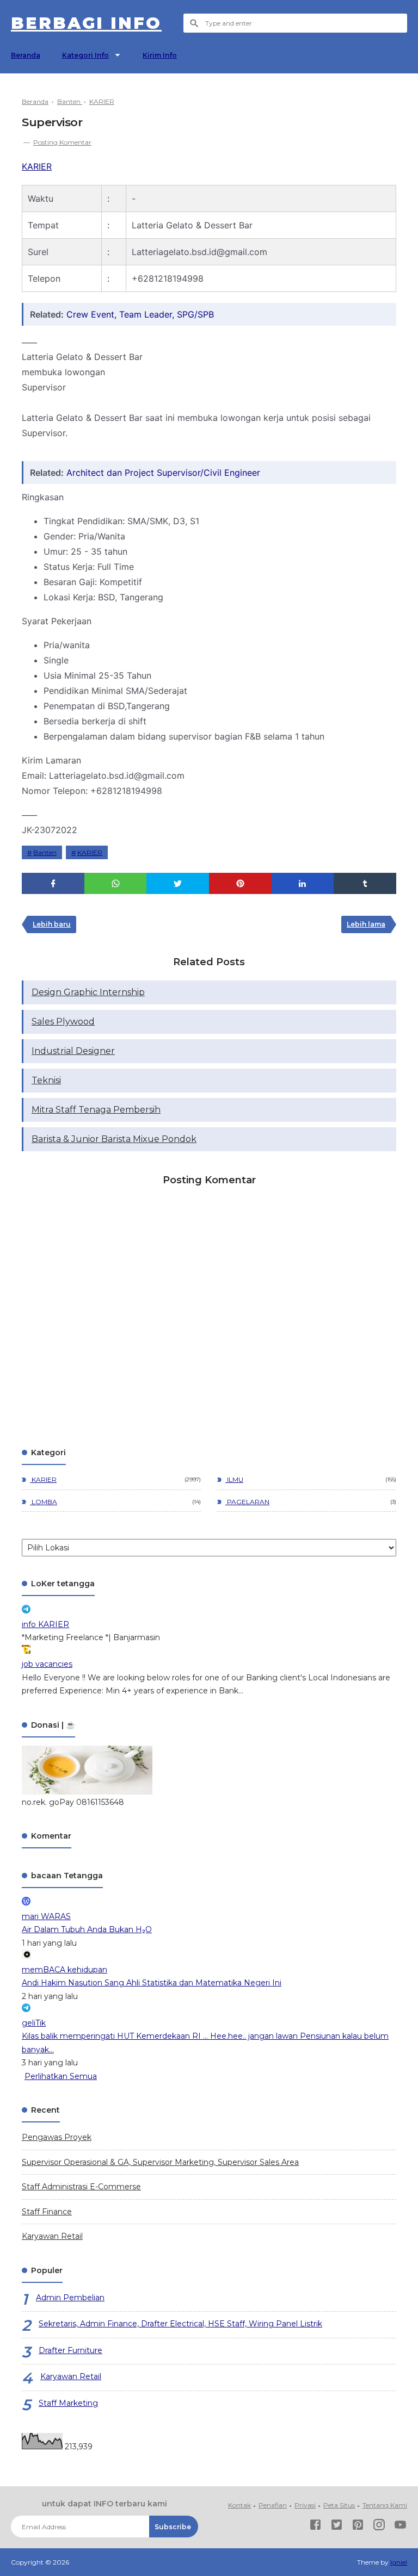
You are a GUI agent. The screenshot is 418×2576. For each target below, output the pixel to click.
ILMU (234, 1479)
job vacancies (47, 1664)
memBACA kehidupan (64, 1970)
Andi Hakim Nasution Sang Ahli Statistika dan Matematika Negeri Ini (152, 1983)
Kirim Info (160, 55)
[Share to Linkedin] (303, 883)
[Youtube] (400, 2527)
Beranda (26, 55)
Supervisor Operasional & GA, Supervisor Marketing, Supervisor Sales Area (160, 2162)
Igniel (399, 2562)
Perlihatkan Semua (61, 2076)
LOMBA (44, 1502)
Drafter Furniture (70, 2350)
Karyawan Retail (52, 2236)
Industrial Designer (73, 1051)
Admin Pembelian (70, 2298)
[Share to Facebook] (53, 883)
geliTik (34, 2023)
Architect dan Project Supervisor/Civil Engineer (163, 473)
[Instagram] (379, 2527)
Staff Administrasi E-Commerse (81, 2187)
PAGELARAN (247, 1502)
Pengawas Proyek (57, 2137)
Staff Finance (47, 2212)
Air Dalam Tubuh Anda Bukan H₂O (87, 1929)
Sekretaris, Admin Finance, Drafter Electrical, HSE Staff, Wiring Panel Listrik (180, 2324)
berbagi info (86, 23)
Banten (45, 852)
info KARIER (45, 1624)
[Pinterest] (358, 2527)
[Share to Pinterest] (240, 883)
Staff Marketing (68, 2403)
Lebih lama (366, 924)
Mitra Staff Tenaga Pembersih (96, 1110)
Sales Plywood (63, 1022)
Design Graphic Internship (88, 992)
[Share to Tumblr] (365, 883)
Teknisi (46, 1080)
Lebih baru (52, 924)
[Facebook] (315, 2527)
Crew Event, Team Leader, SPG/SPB (140, 314)
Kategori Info (85, 55)
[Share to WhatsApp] (116, 883)
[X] (337, 2527)
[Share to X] (178, 883)
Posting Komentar (62, 142)
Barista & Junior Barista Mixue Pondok (114, 1139)
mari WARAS (46, 1916)
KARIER (37, 166)
